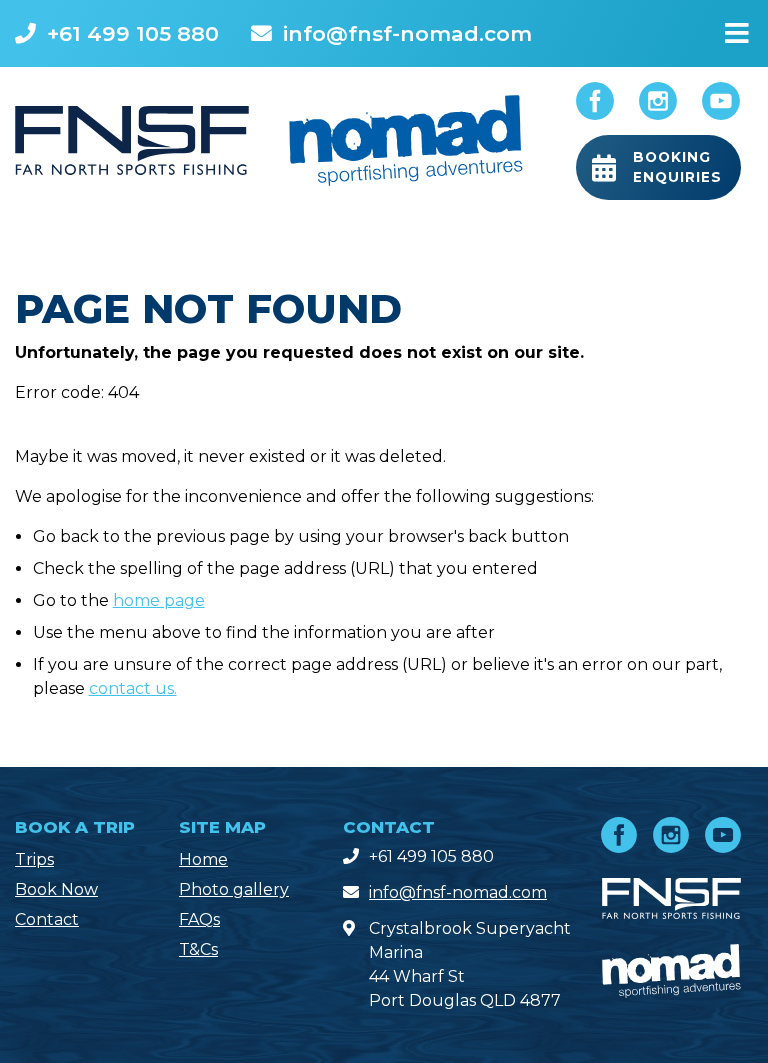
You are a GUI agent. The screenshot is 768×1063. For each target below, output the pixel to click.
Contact (47, 919)
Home (203, 859)
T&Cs (198, 949)
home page (159, 600)
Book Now (56, 889)
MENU (737, 29)
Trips (34, 859)
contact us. (133, 688)
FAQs (199, 919)
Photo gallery (234, 889)
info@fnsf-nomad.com (407, 33)
